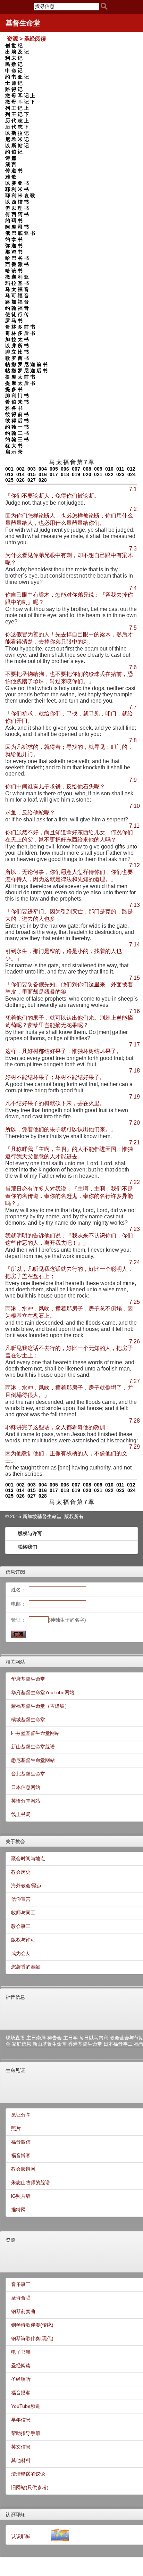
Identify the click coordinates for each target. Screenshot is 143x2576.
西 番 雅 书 (17, 264)
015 (32, 474)
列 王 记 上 (17, 108)
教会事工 (21, 1926)
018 (65, 474)
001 (9, 469)
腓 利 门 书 (17, 396)
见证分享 (21, 2115)
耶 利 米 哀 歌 (20, 196)
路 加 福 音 (17, 302)
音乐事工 (21, 2284)
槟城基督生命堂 (28, 1720)
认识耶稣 (15, 2515)
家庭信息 (22, 2044)
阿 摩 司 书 (17, 227)
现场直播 (15, 2038)
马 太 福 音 (17, 289)
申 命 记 (14, 71)
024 (132, 474)
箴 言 (11, 164)
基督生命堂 (23, 23)
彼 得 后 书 (17, 421)
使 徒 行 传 (17, 314)
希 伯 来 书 (17, 402)
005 (54, 469)
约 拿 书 (14, 239)
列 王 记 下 (17, 114)
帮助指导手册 (26, 2433)
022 (109, 474)
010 (109, 469)
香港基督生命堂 (85, 2044)
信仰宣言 (21, 1899)
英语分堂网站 (26, 1801)
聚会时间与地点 (28, 1858)
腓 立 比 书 (17, 352)
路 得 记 (14, 89)
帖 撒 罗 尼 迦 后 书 (26, 371)
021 (98, 474)
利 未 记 (14, 58)
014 (20, 474)
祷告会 (54, 2038)
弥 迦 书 (14, 246)
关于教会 (15, 1841)
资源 (10, 2240)
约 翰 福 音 (17, 308)
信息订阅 (15, 1572)
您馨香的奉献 (26, 1967)
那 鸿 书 (14, 252)
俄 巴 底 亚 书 (20, 233)
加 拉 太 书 (17, 339)
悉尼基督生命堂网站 (33, 1760)
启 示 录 (14, 452)
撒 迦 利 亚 (17, 277)
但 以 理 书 (17, 208)
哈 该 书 (14, 271)
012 (131, 469)
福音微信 (21, 2142)
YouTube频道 (26, 2406)
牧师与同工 (23, 1913)
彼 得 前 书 (17, 414)
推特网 (18, 2210)
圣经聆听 (21, 2379)
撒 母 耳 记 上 (20, 96)
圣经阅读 (21, 2366)
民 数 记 (14, 64)
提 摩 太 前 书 (20, 377)
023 (120, 474)
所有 (79, 1516)
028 (43, 480)
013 (9, 474)
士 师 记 (14, 83)
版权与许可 (30, 1533)
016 (43, 474)
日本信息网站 (26, 1787)
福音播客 (21, 2393)
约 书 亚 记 (17, 77)
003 (32, 469)
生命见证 (15, 2070)
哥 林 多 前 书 (20, 327)
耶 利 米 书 (17, 189)
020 (87, 474)
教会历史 (21, 1872)
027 (32, 480)
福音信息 (15, 1997)
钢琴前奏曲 (23, 2311)
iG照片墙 (21, 2196)
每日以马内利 (94, 2038)
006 (65, 469)
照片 (16, 2128)
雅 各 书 (14, 408)
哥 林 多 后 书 (20, 333)
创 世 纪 (14, 45)
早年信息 (21, 2420)
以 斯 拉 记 (17, 133)
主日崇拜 (36, 2038)
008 (87, 469)
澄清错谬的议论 (28, 2474)
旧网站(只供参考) (30, 2487)
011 (120, 469)
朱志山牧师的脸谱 (31, 2182)
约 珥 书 (14, 221)
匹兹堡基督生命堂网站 (35, 1733)
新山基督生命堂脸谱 (33, 1747)
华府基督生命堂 (28, 1679)
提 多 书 (14, 389)
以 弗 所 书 (17, 346)
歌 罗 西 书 (17, 358)
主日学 (70, 2038)
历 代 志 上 (17, 121)
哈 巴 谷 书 (17, 258)
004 (43, 469)
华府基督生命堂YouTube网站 (43, 1692)
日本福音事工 (118, 2044)
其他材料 (21, 2460)
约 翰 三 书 (17, 439)
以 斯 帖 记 (17, 146)
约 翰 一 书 (17, 427)
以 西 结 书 (17, 202)
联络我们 (27, 1547)
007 (76, 469)
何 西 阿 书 (17, 214)
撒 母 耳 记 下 (20, 102)
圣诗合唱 (21, 2298)
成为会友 (21, 1953)
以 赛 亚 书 (17, 183)
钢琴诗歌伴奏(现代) (32, 2338)
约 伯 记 (14, 152)
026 (20, 480)
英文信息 (21, 2447)
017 (54, 474)
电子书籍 (21, 2352)
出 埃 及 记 (17, 52)
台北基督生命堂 (28, 1774)
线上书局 (21, 1814)
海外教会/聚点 (26, 1886)
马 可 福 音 (17, 296)
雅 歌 (11, 177)
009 (98, 469)
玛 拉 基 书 (17, 283)
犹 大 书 (14, 446)
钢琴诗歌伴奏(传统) (32, 2325)
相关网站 (15, 1662)
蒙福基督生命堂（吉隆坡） (40, 1706)
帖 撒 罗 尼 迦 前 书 (26, 364)
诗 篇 (11, 158)
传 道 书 (14, 171)
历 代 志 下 (17, 127)
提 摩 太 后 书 (20, 383)
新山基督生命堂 (50, 2044)
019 (76, 474)
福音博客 (21, 2155)
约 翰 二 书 (17, 433)
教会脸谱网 (23, 2169)
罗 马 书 (14, 321)
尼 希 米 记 (17, 139)
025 (9, 480)
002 (20, 469)
